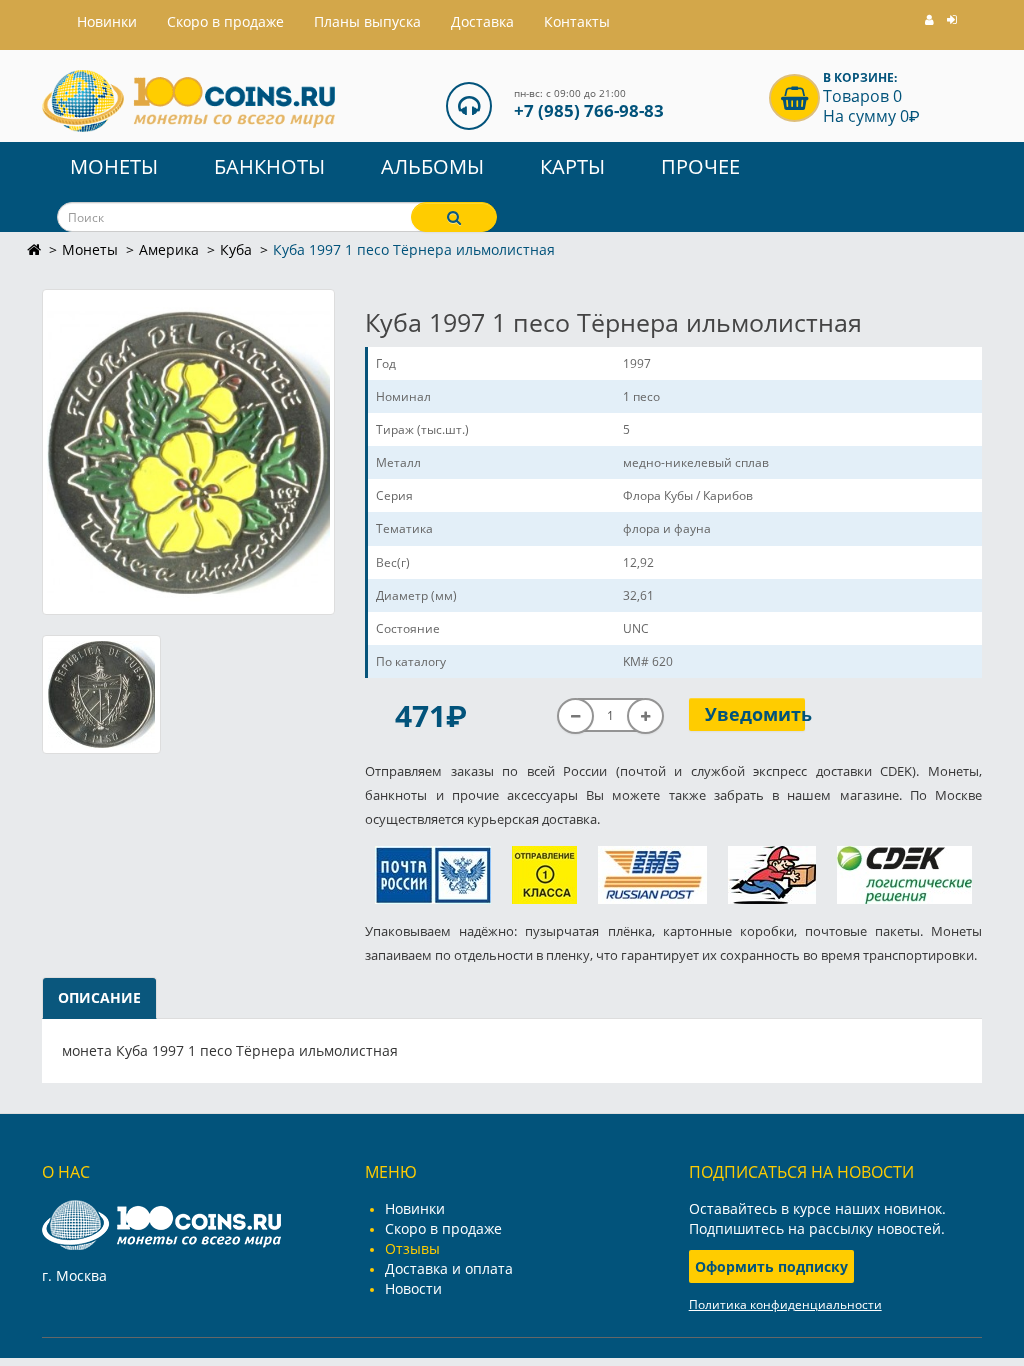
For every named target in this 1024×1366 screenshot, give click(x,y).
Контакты (577, 21)
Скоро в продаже (225, 21)
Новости (413, 1288)
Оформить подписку (771, 1266)
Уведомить (755, 714)
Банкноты (269, 166)
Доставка (482, 21)
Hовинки (107, 21)
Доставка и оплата (449, 1268)
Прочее (700, 166)
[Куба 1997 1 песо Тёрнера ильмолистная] (188, 452)
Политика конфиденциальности (785, 1304)
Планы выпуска (367, 21)
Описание (99, 997)
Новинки (415, 1208)
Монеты (114, 166)
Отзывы (412, 1248)
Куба (236, 249)
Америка (169, 249)
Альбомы (432, 166)
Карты (572, 166)
